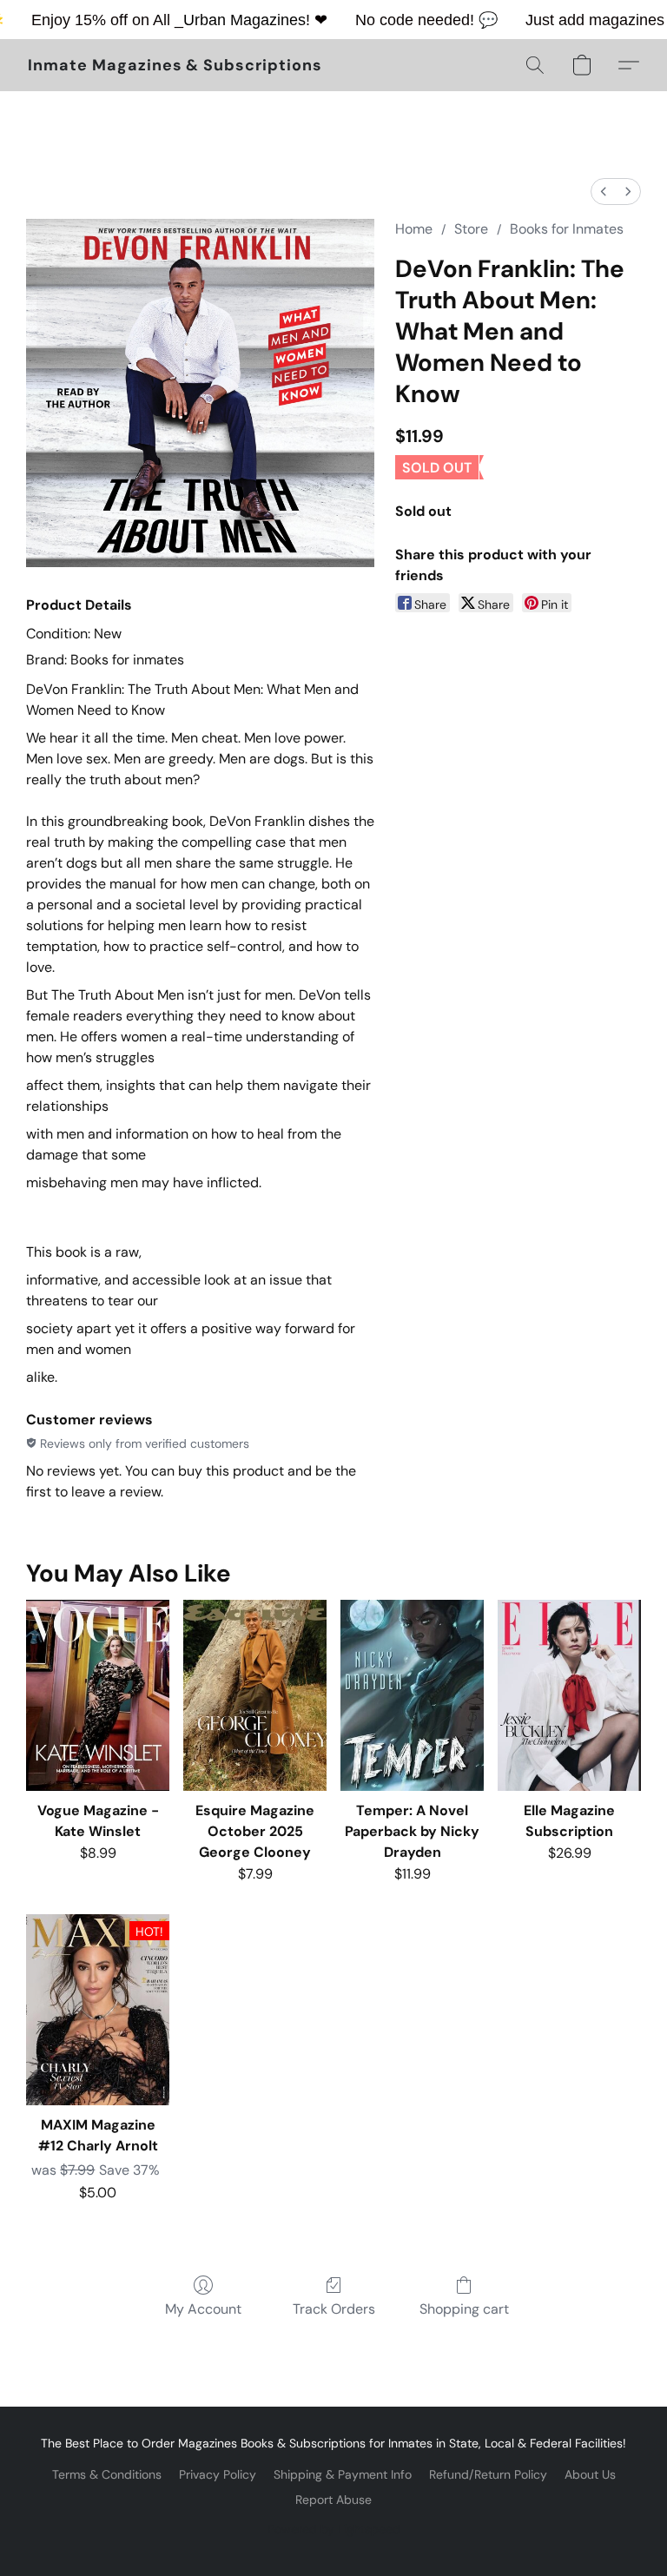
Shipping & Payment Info (343, 2474)
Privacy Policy (218, 2474)
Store (471, 229)
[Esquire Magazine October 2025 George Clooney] (255, 1695)
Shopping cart (464, 2309)
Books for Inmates (567, 229)
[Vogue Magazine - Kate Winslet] (98, 1695)
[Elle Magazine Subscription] (569, 1695)
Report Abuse (333, 2500)
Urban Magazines (244, 20)
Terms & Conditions (107, 2474)
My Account (203, 2309)
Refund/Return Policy (488, 2474)
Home (414, 229)
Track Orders (334, 2309)
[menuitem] (604, 192)
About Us (590, 2474)
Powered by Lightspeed (334, 2529)
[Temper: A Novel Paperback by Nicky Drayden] (412, 1695)
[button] (175, 65)
